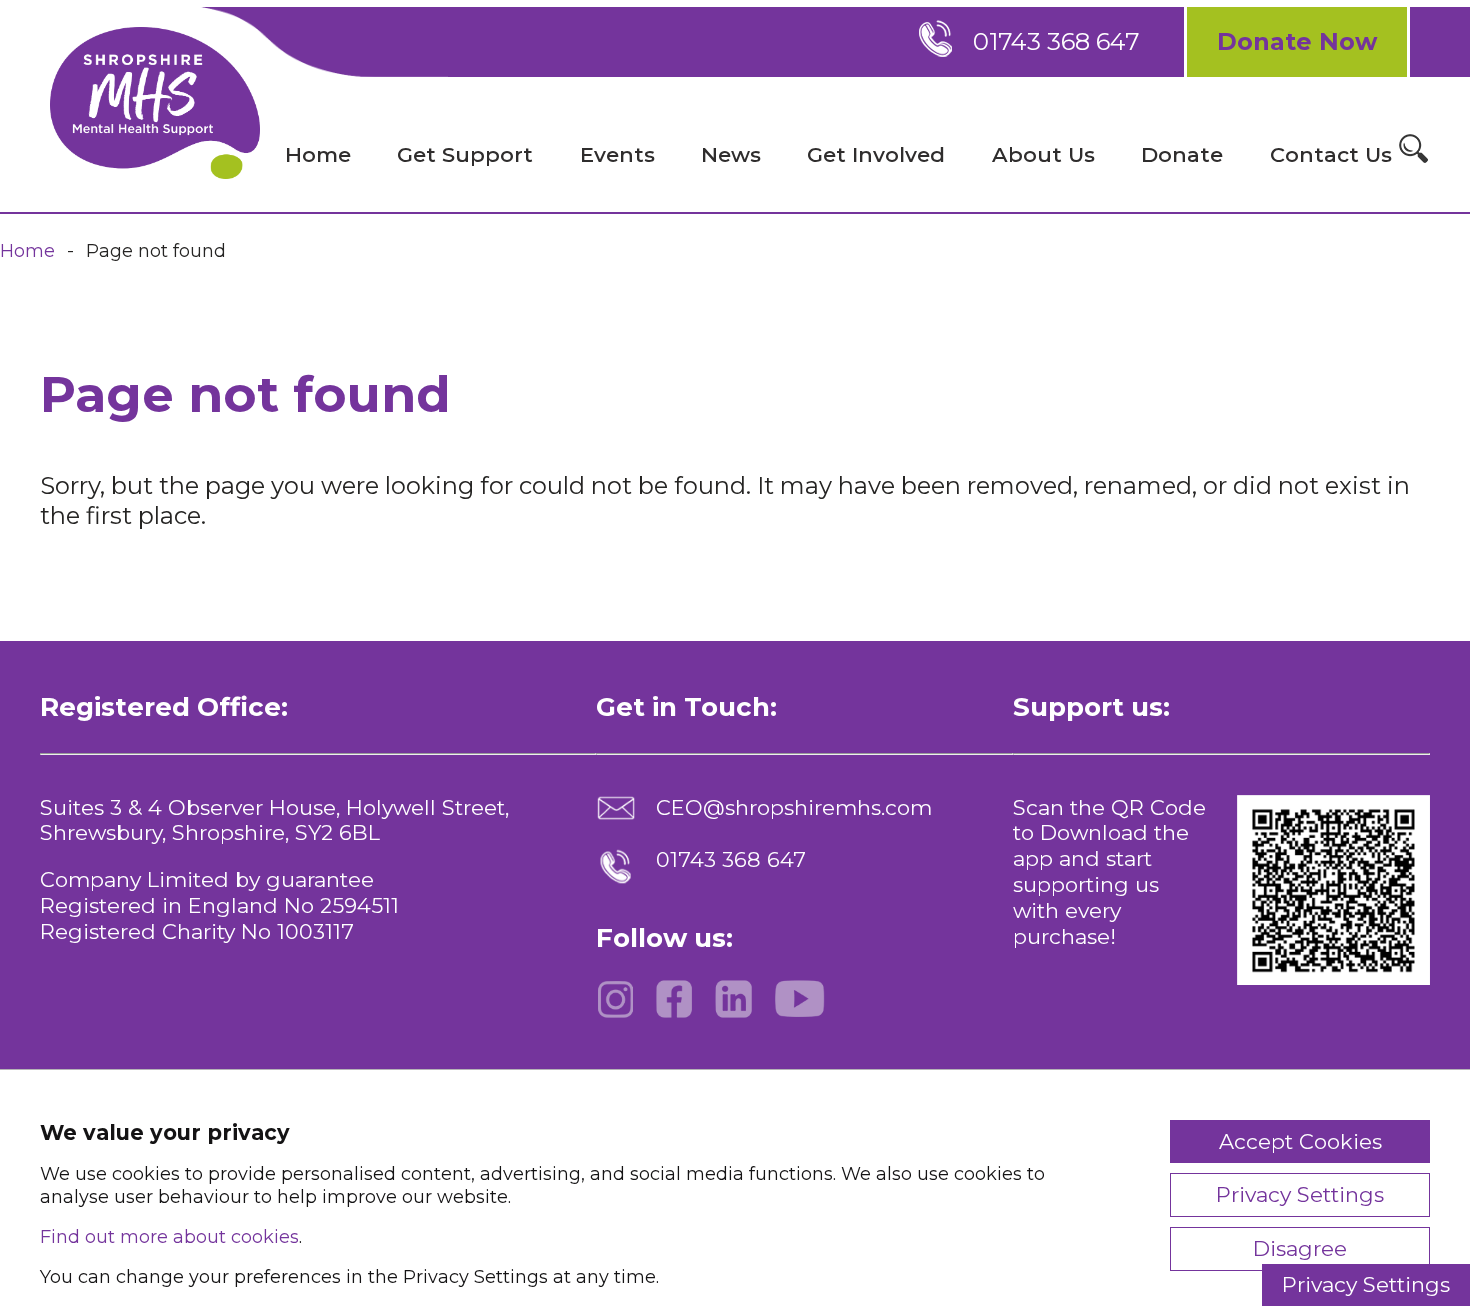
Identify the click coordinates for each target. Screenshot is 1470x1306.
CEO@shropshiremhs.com (794, 807)
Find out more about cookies (169, 1237)
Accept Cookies (1300, 1141)
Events (617, 154)
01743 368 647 (1056, 41)
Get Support (465, 154)
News (731, 154)
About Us (1043, 154)
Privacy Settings (1366, 1284)
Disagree (1300, 1248)
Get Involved (876, 154)
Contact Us (1331, 154)
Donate (1182, 154)
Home (318, 154)
